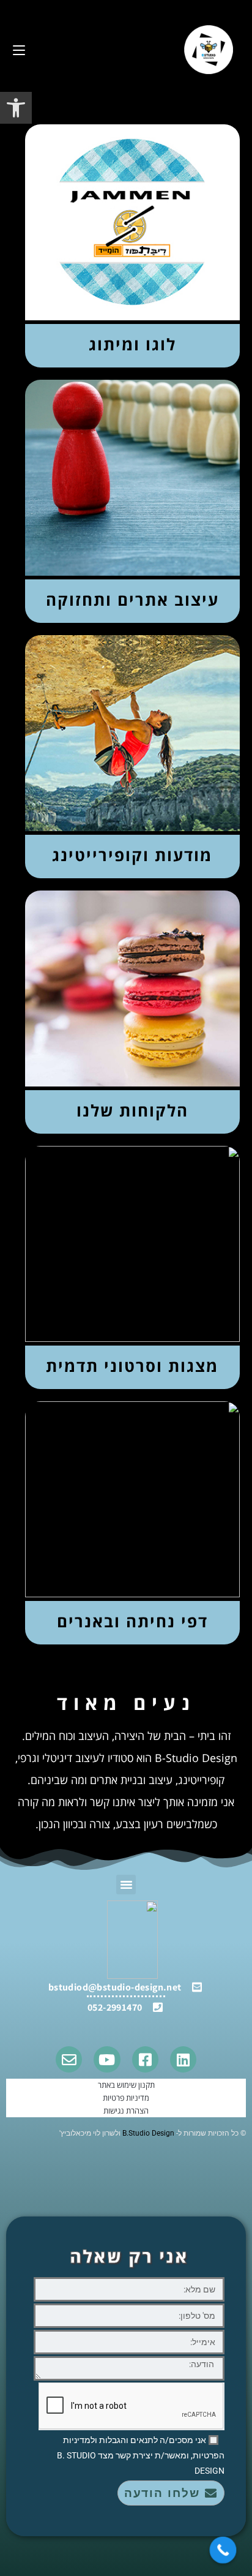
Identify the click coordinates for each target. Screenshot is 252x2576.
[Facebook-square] (145, 2059)
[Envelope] (69, 2059)
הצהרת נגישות (126, 2111)
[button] (16, 108)
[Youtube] (107, 2059)
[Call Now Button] (223, 2550)
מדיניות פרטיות (126, 2098)
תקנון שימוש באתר (126, 2085)
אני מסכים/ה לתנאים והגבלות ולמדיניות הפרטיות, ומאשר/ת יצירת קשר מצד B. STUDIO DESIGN (141, 2455)
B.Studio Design (148, 2133)
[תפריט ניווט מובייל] (19, 49)
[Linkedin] (183, 2059)
